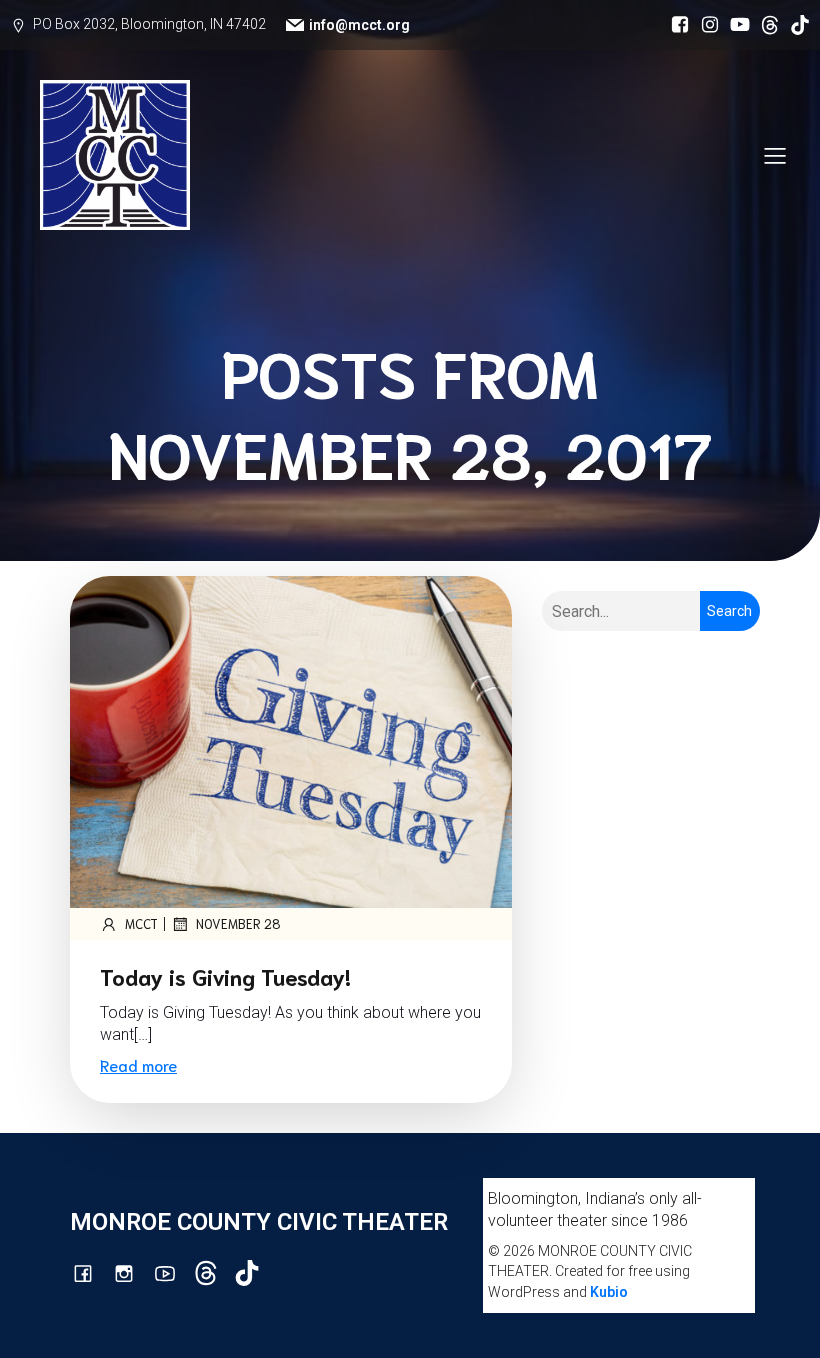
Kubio (609, 1292)
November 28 (238, 923)
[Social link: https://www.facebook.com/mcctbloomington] (675, 25)
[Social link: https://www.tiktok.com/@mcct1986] (795, 25)
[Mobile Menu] (775, 155)
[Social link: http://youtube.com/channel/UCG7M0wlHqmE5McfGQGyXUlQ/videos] (735, 25)
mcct (141, 923)
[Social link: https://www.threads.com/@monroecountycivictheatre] (765, 25)
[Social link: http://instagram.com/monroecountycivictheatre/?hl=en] (705, 25)
